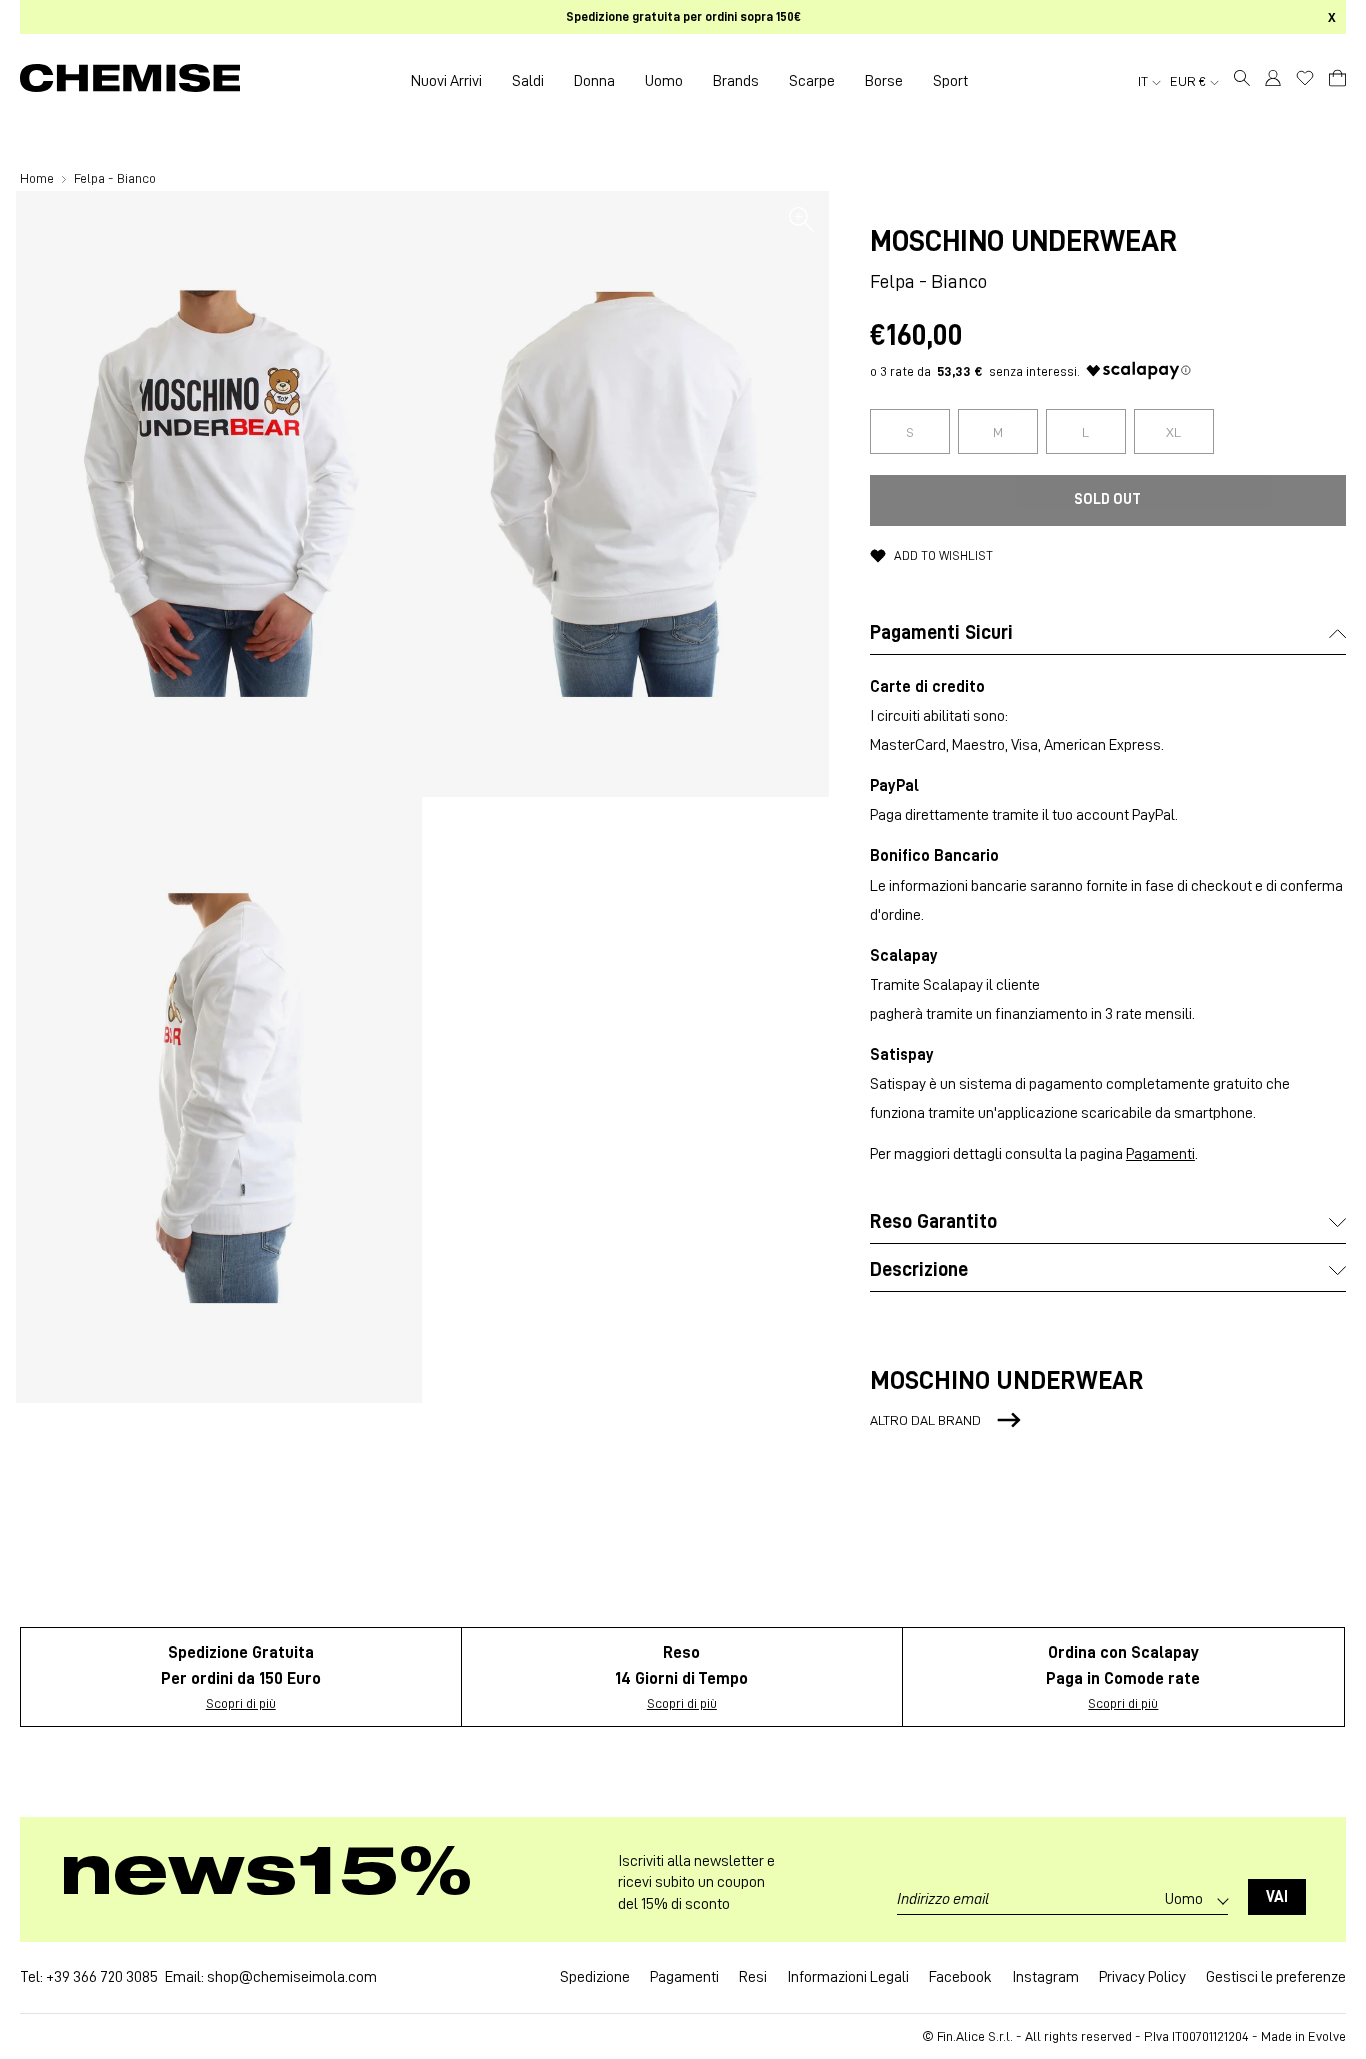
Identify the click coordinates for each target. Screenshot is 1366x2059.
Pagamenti (1160, 1154)
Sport (950, 81)
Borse (884, 81)
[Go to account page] (1273, 81)
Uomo (664, 81)
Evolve (1327, 2036)
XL (1173, 432)
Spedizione (595, 1977)
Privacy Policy (1142, 1977)
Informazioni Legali (848, 1977)
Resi (753, 1977)
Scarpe (812, 81)
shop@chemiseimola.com (292, 1977)
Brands (736, 81)
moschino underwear (1023, 241)
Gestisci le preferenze (1276, 1977)
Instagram (1045, 1977)
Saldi (528, 81)
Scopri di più (241, 1703)
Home (38, 178)
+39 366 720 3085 (102, 1977)
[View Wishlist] (1305, 78)
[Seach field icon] (1242, 81)
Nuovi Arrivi (446, 81)
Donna (594, 81)
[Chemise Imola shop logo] (130, 81)
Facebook (960, 1977)
